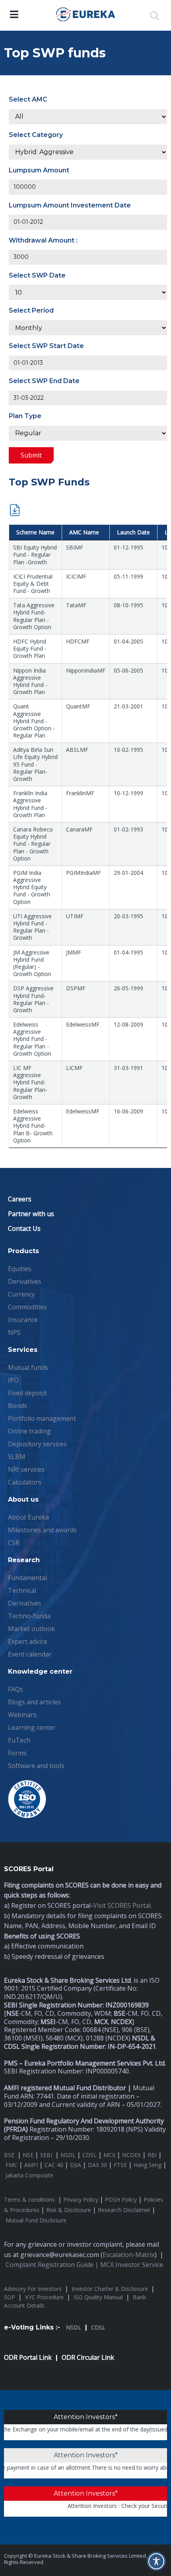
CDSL (89, 2155)
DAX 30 (97, 2165)
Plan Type (25, 416)
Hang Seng (148, 2165)
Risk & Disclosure (69, 2210)
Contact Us (24, 1228)
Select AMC (28, 99)
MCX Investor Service (132, 2265)
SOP (10, 2297)
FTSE (120, 2165)
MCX (109, 2155)
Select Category (36, 135)
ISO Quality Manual (98, 2297)
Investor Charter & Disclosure (110, 2289)
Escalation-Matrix (129, 2255)
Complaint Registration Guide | (53, 2265)
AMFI (31, 2165)
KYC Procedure (44, 2297)
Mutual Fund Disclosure (36, 2220)
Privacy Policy (81, 2199)
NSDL (68, 2155)
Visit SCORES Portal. (122, 1905)
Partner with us (31, 1214)
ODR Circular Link (88, 2357)
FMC (12, 2165)
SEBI (46, 2155)
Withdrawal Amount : (43, 240)
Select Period (31, 310)
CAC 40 (54, 2165)
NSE (28, 2155)
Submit (31, 455)
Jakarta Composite (29, 2175)
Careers (20, 1199)
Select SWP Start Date (46, 346)
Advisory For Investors (33, 2289)
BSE (10, 2155)
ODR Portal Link (28, 2357)
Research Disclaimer (124, 2210)
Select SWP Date (37, 275)
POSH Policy (121, 2199)
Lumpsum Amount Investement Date (70, 205)
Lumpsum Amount (39, 170)
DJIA (76, 2165)
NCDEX (131, 2155)
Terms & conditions (30, 2199)
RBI (152, 2155)
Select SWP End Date (44, 381)
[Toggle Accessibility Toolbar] (156, 2561)
